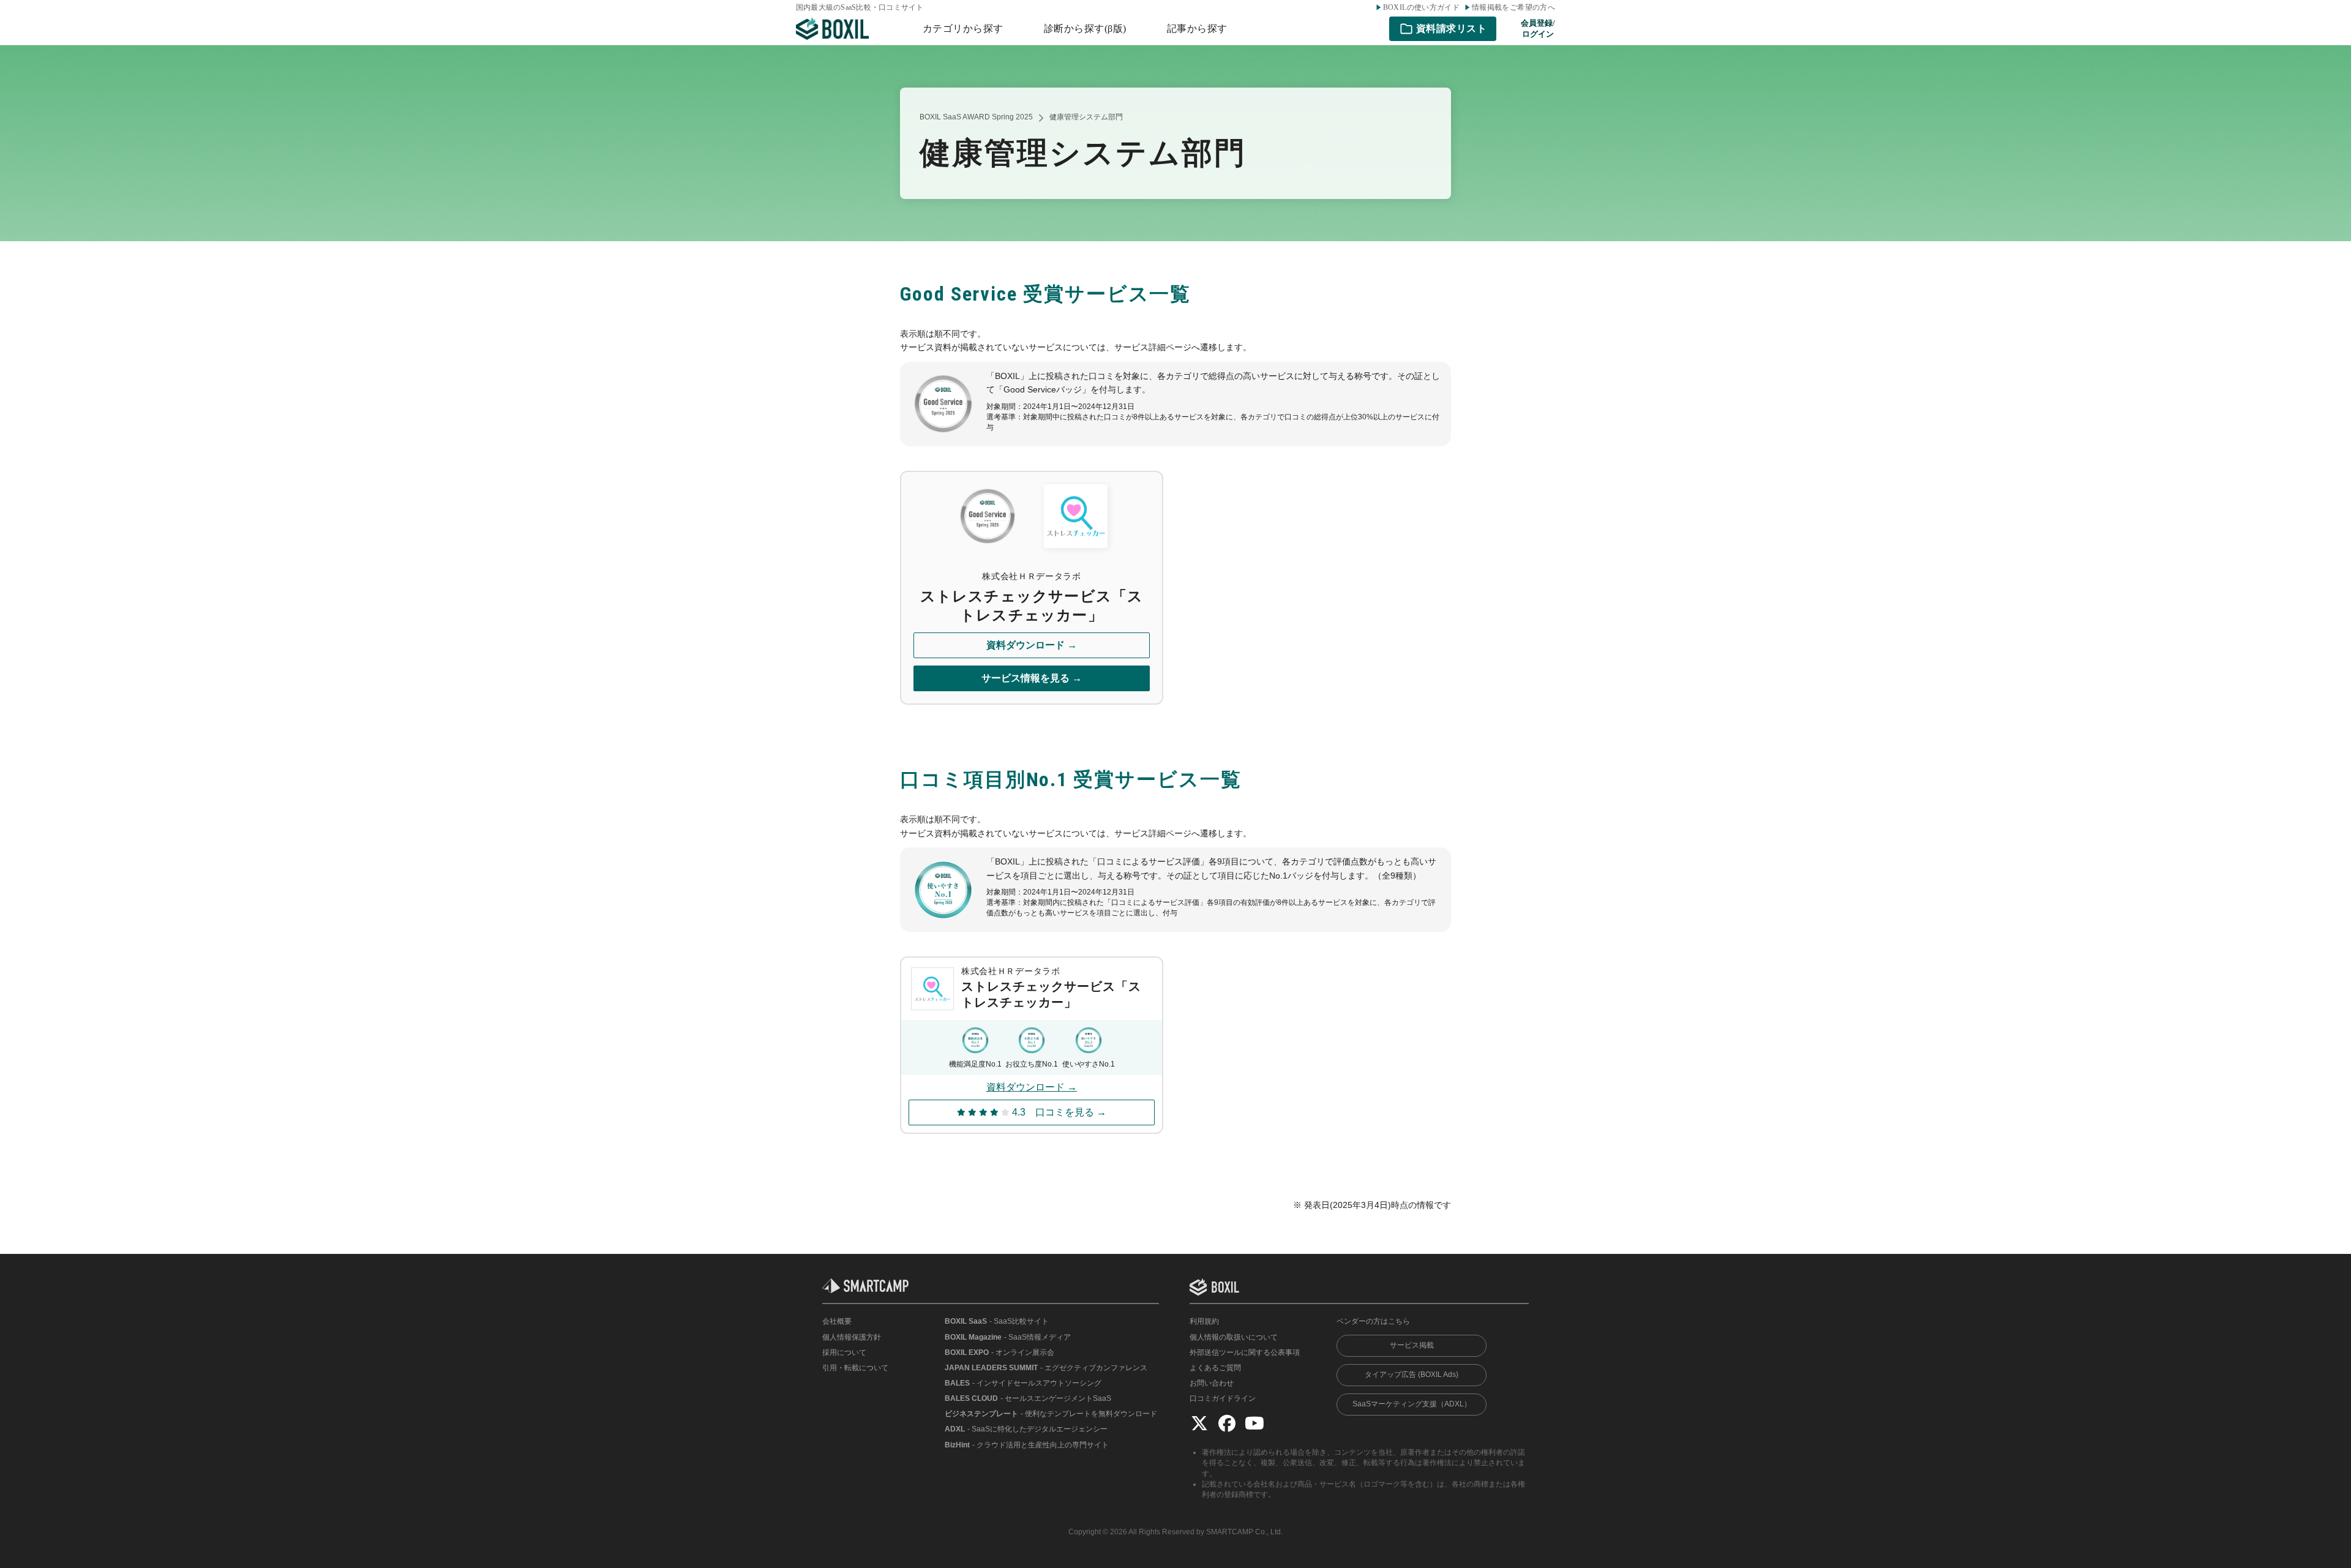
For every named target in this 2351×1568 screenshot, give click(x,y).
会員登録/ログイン (1538, 28)
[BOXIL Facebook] (1227, 1423)
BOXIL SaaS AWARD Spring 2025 (976, 117)
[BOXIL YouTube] (1254, 1423)
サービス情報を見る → (1032, 678)
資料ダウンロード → (1032, 645)
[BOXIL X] (1199, 1423)
